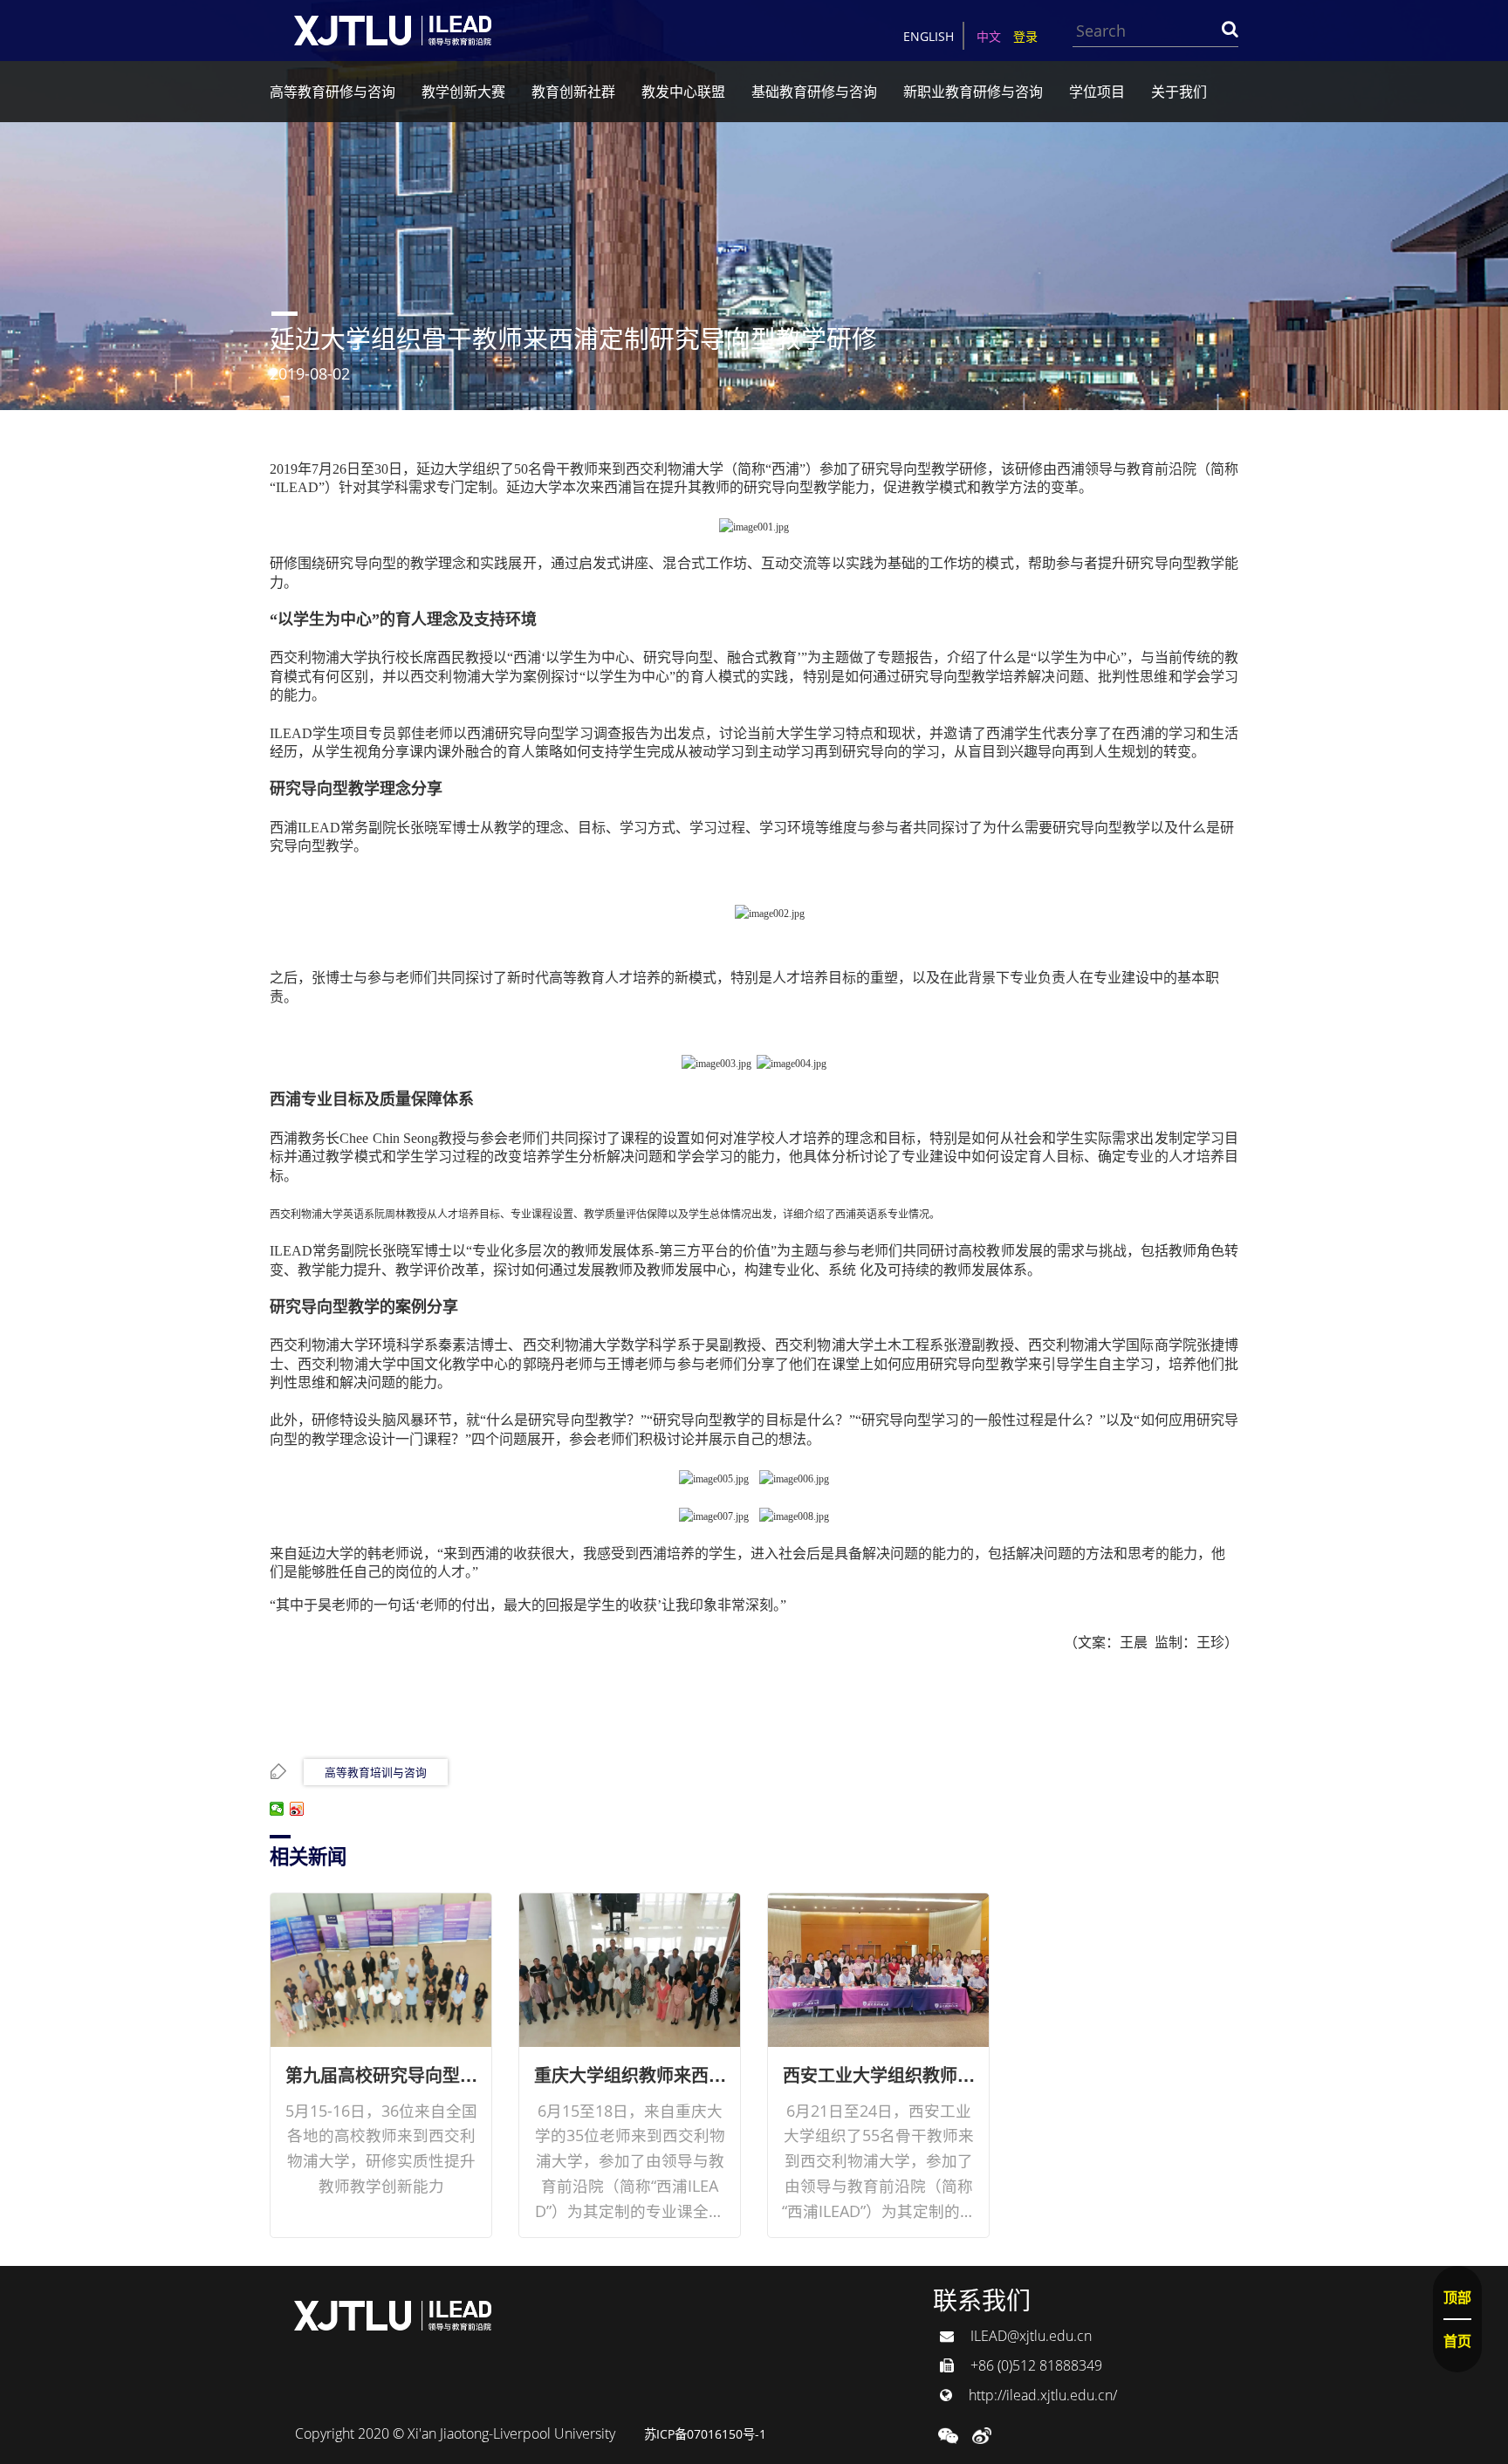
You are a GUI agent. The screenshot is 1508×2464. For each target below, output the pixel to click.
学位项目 (1097, 92)
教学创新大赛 (463, 92)
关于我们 (1179, 92)
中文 (989, 36)
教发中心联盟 (683, 92)
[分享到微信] (277, 1809)
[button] (948, 2433)
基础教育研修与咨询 (814, 92)
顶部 (1457, 2297)
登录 (1025, 36)
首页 (1457, 2341)
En (929, 36)
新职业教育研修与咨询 (973, 92)
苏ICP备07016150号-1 (705, 2434)
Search (1230, 29)
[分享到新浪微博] (297, 1809)
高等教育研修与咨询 (332, 92)
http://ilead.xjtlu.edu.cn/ (1041, 2395)
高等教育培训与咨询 (376, 1772)
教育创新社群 (573, 92)
